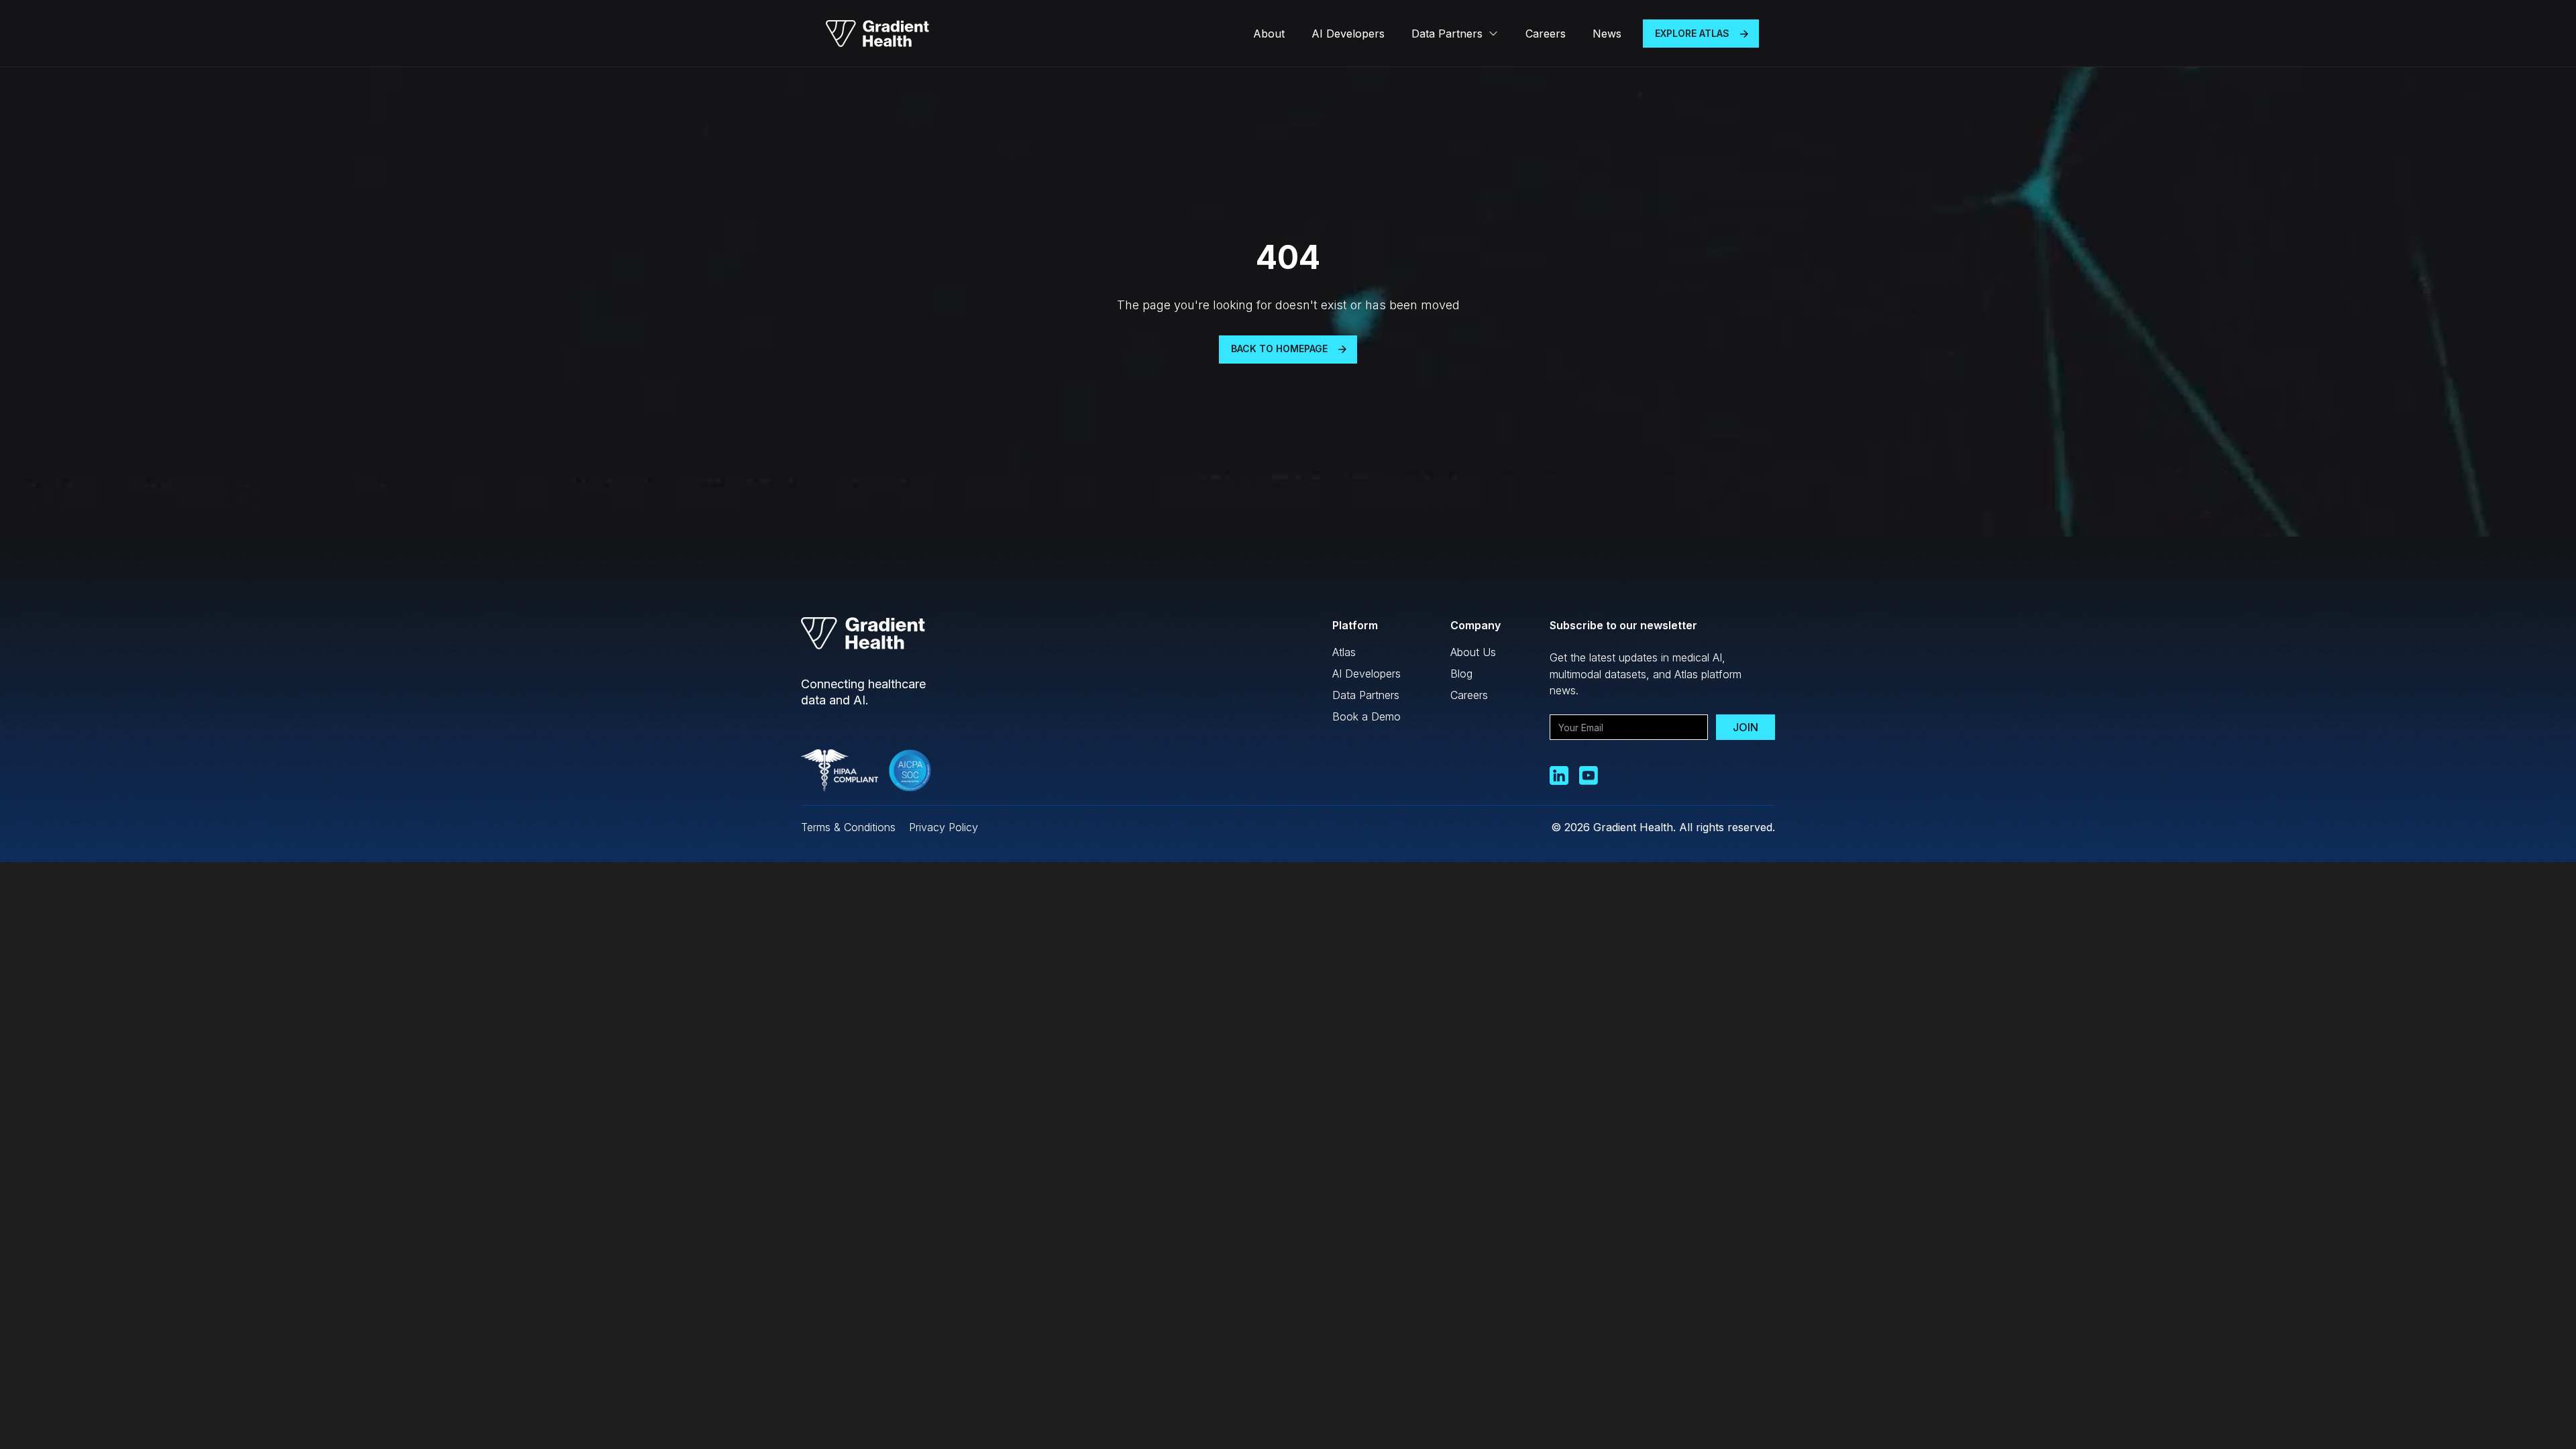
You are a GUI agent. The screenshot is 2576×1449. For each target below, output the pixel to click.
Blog (1461, 674)
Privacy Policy (944, 827)
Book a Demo (1366, 716)
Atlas (1344, 652)
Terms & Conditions (848, 827)
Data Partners (1366, 695)
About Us (1473, 652)
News (1607, 34)
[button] (1455, 34)
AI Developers (1348, 34)
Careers (1546, 34)
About (1269, 34)
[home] (877, 34)
